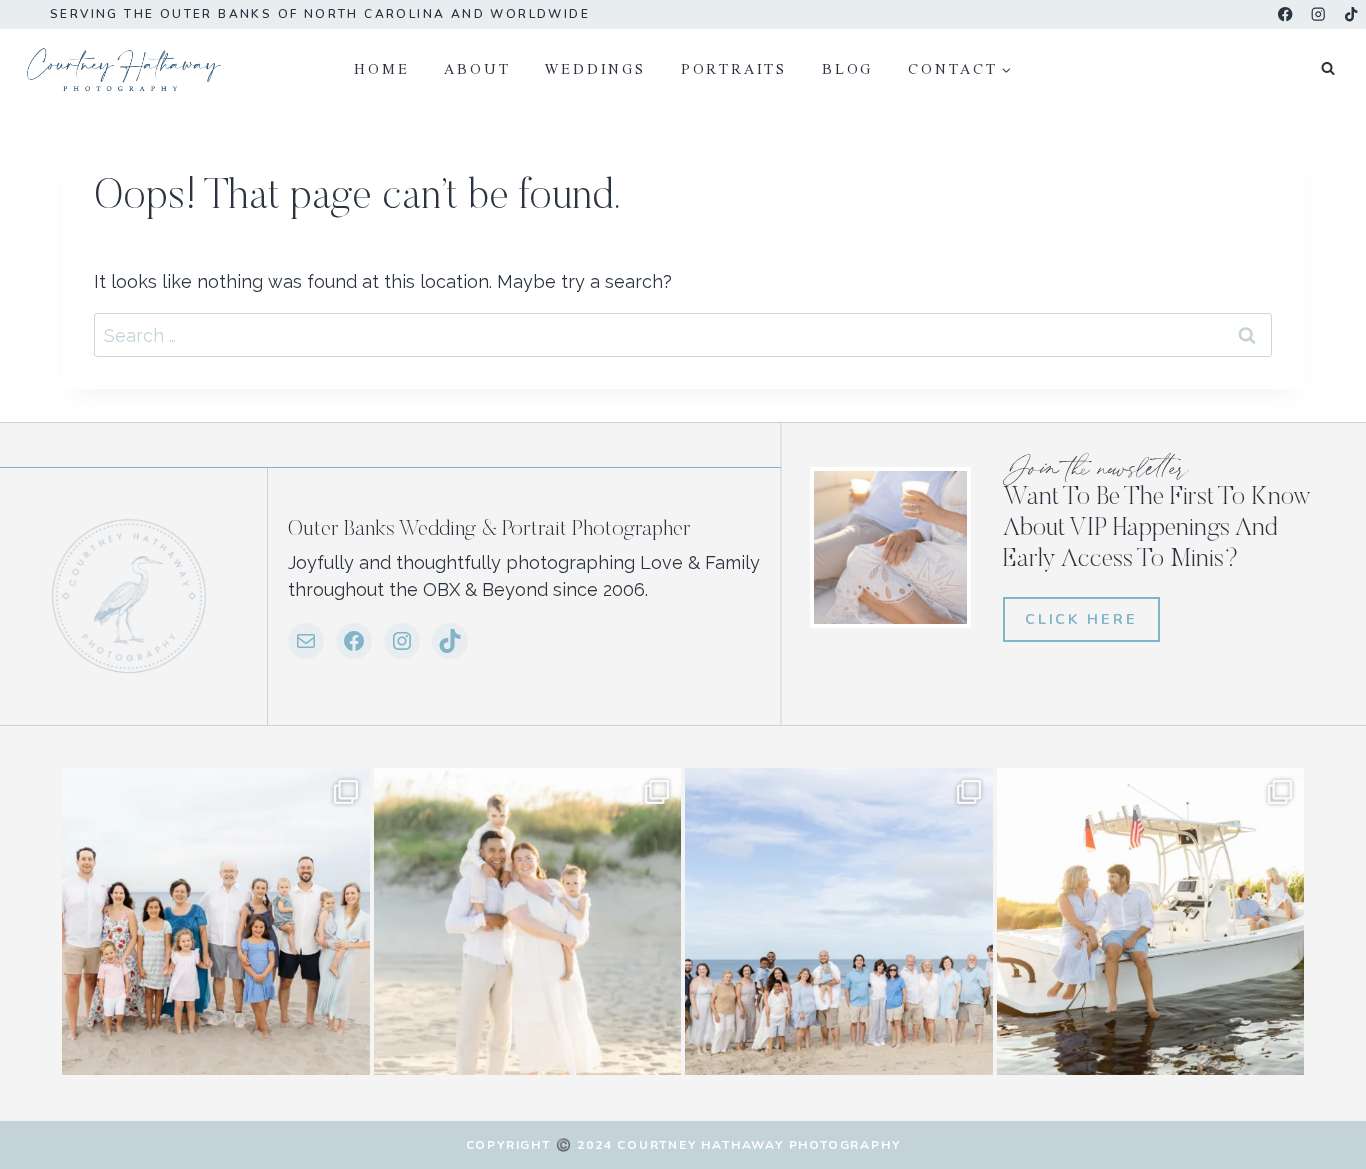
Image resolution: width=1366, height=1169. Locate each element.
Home (381, 68)
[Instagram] (1318, 14)
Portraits (734, 68)
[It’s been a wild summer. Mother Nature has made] (839, 922)
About (477, 68)
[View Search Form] (1328, 69)
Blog (847, 68)
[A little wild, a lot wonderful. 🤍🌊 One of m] (528, 922)
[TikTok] (1351, 14)
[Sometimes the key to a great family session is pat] (216, 922)
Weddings (595, 68)
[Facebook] (1285, 14)
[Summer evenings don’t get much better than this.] (1151, 922)
